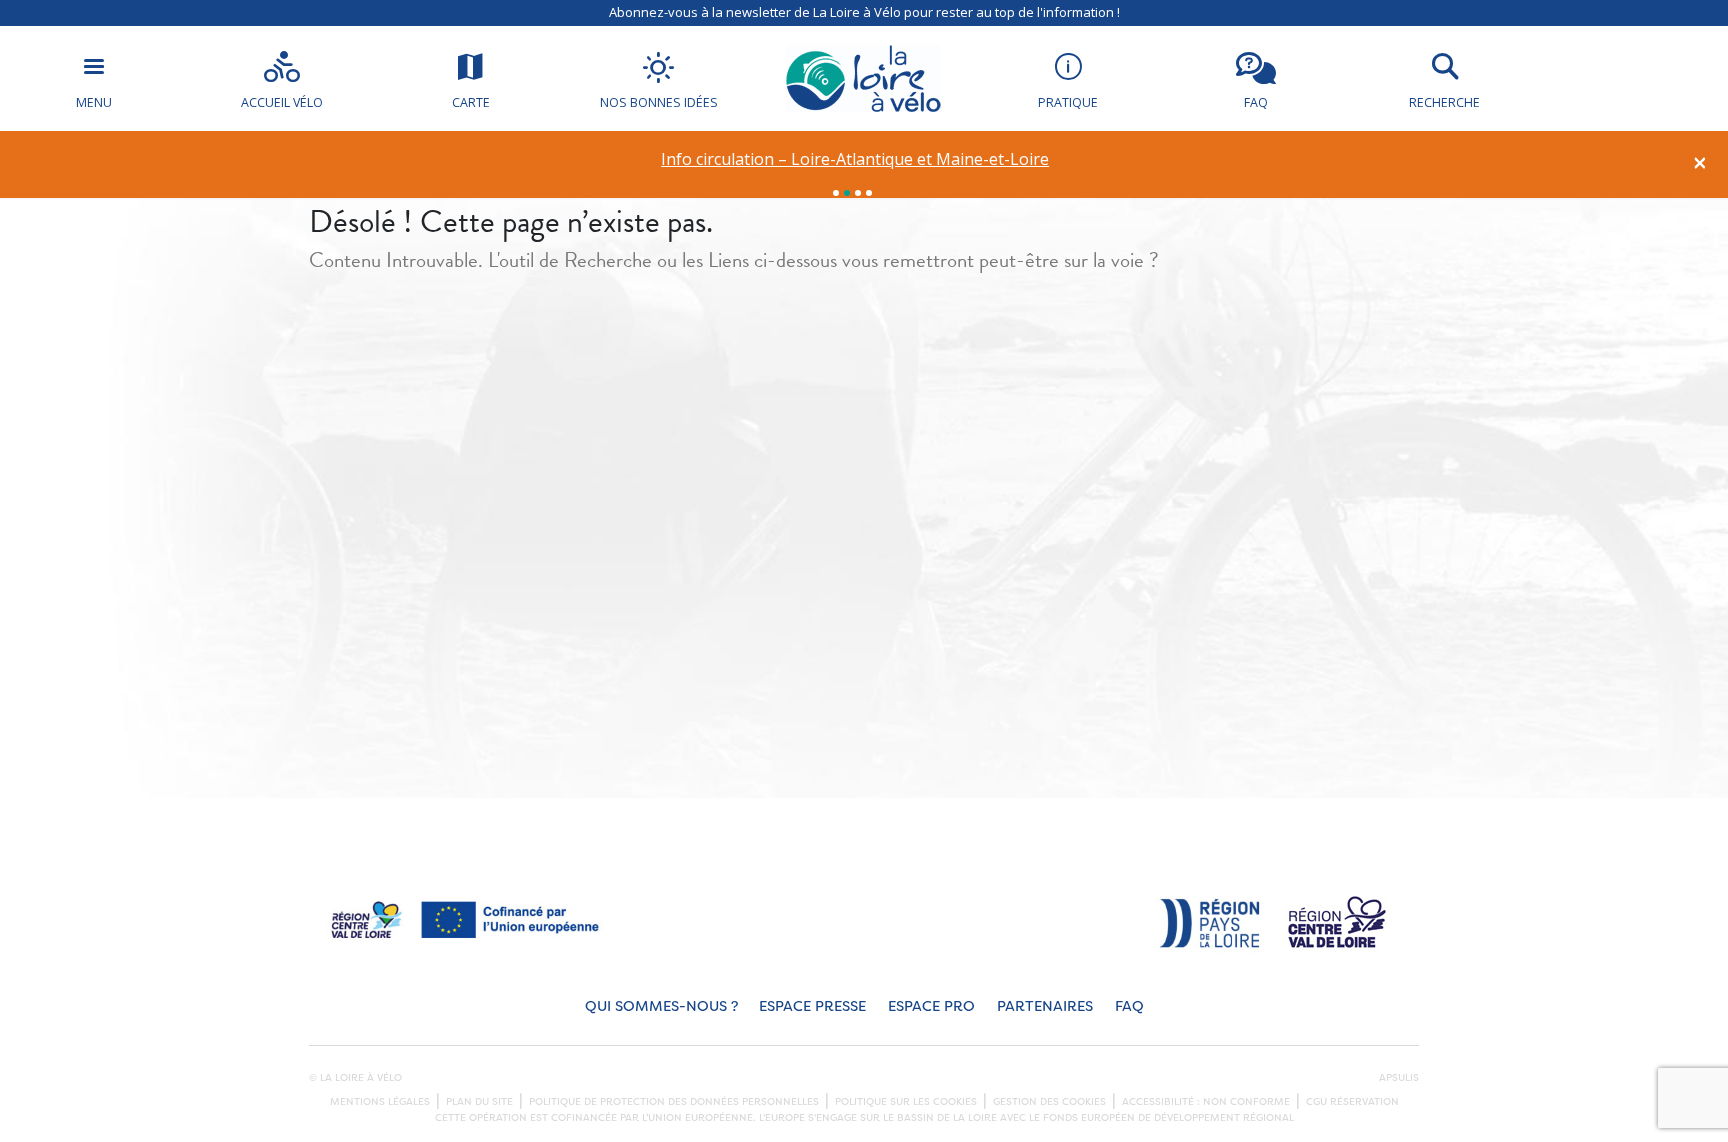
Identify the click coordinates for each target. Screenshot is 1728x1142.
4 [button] (869, 193)
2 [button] (847, 193)
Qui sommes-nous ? (661, 1006)
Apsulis (1399, 1078)
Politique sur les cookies (906, 1102)
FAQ (1129, 1006)
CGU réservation (1352, 1102)
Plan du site (479, 1102)
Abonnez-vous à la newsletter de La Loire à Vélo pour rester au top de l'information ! (864, 12)
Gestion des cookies (1049, 1102)
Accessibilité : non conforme (1206, 1102)
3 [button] (858, 193)
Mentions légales (380, 1102)
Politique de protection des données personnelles (674, 1102)
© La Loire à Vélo (355, 1078)
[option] (855, 159)
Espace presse (812, 1006)
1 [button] (836, 193)
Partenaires (1045, 1006)
